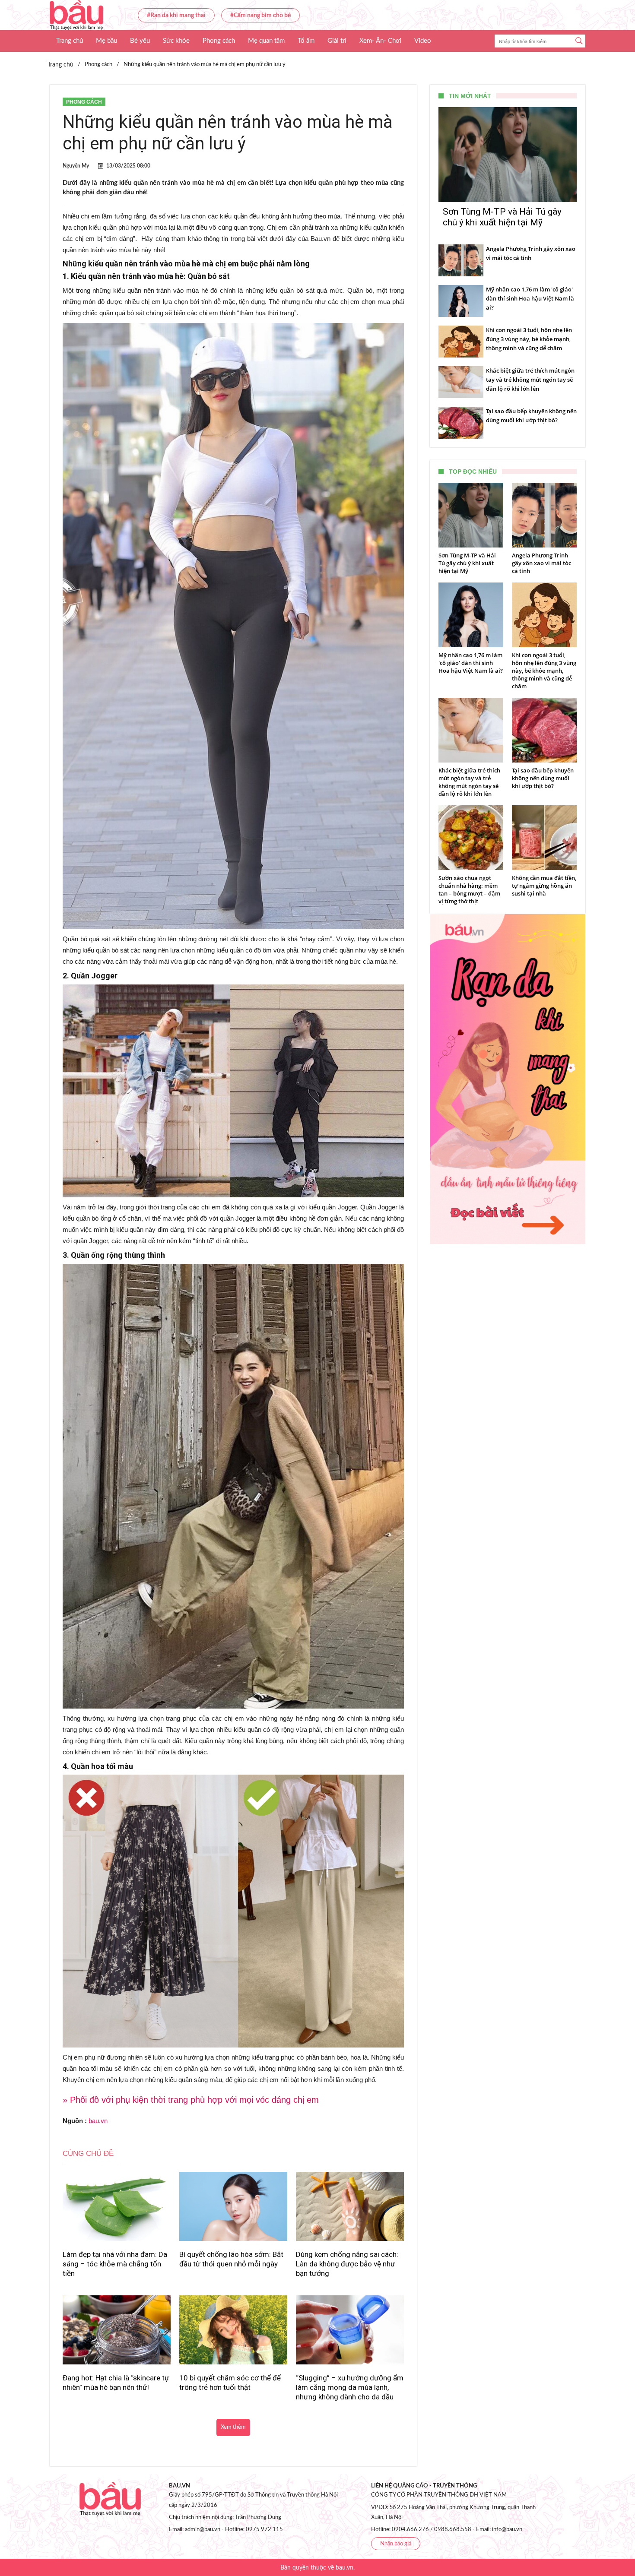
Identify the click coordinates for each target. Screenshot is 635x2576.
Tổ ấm (306, 41)
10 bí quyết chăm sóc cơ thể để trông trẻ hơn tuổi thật (230, 2383)
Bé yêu (140, 41)
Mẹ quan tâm (266, 41)
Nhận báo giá (396, 2544)
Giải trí (337, 41)
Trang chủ (70, 41)
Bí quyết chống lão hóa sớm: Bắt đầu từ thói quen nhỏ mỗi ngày (231, 2259)
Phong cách (219, 41)
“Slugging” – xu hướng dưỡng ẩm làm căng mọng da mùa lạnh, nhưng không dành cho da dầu (350, 2387)
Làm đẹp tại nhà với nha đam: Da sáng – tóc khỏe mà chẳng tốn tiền (115, 2264)
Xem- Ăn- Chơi (380, 41)
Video (423, 41)
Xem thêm (233, 2427)
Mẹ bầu (106, 41)
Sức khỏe (176, 41)
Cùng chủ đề (88, 2154)
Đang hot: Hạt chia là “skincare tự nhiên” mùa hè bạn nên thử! (116, 2383)
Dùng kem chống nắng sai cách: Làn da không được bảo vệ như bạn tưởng (347, 2264)
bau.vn (98, 2121)
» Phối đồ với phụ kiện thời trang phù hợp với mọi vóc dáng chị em (191, 2100)
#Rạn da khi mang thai (176, 16)
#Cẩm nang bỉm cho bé (260, 16)
